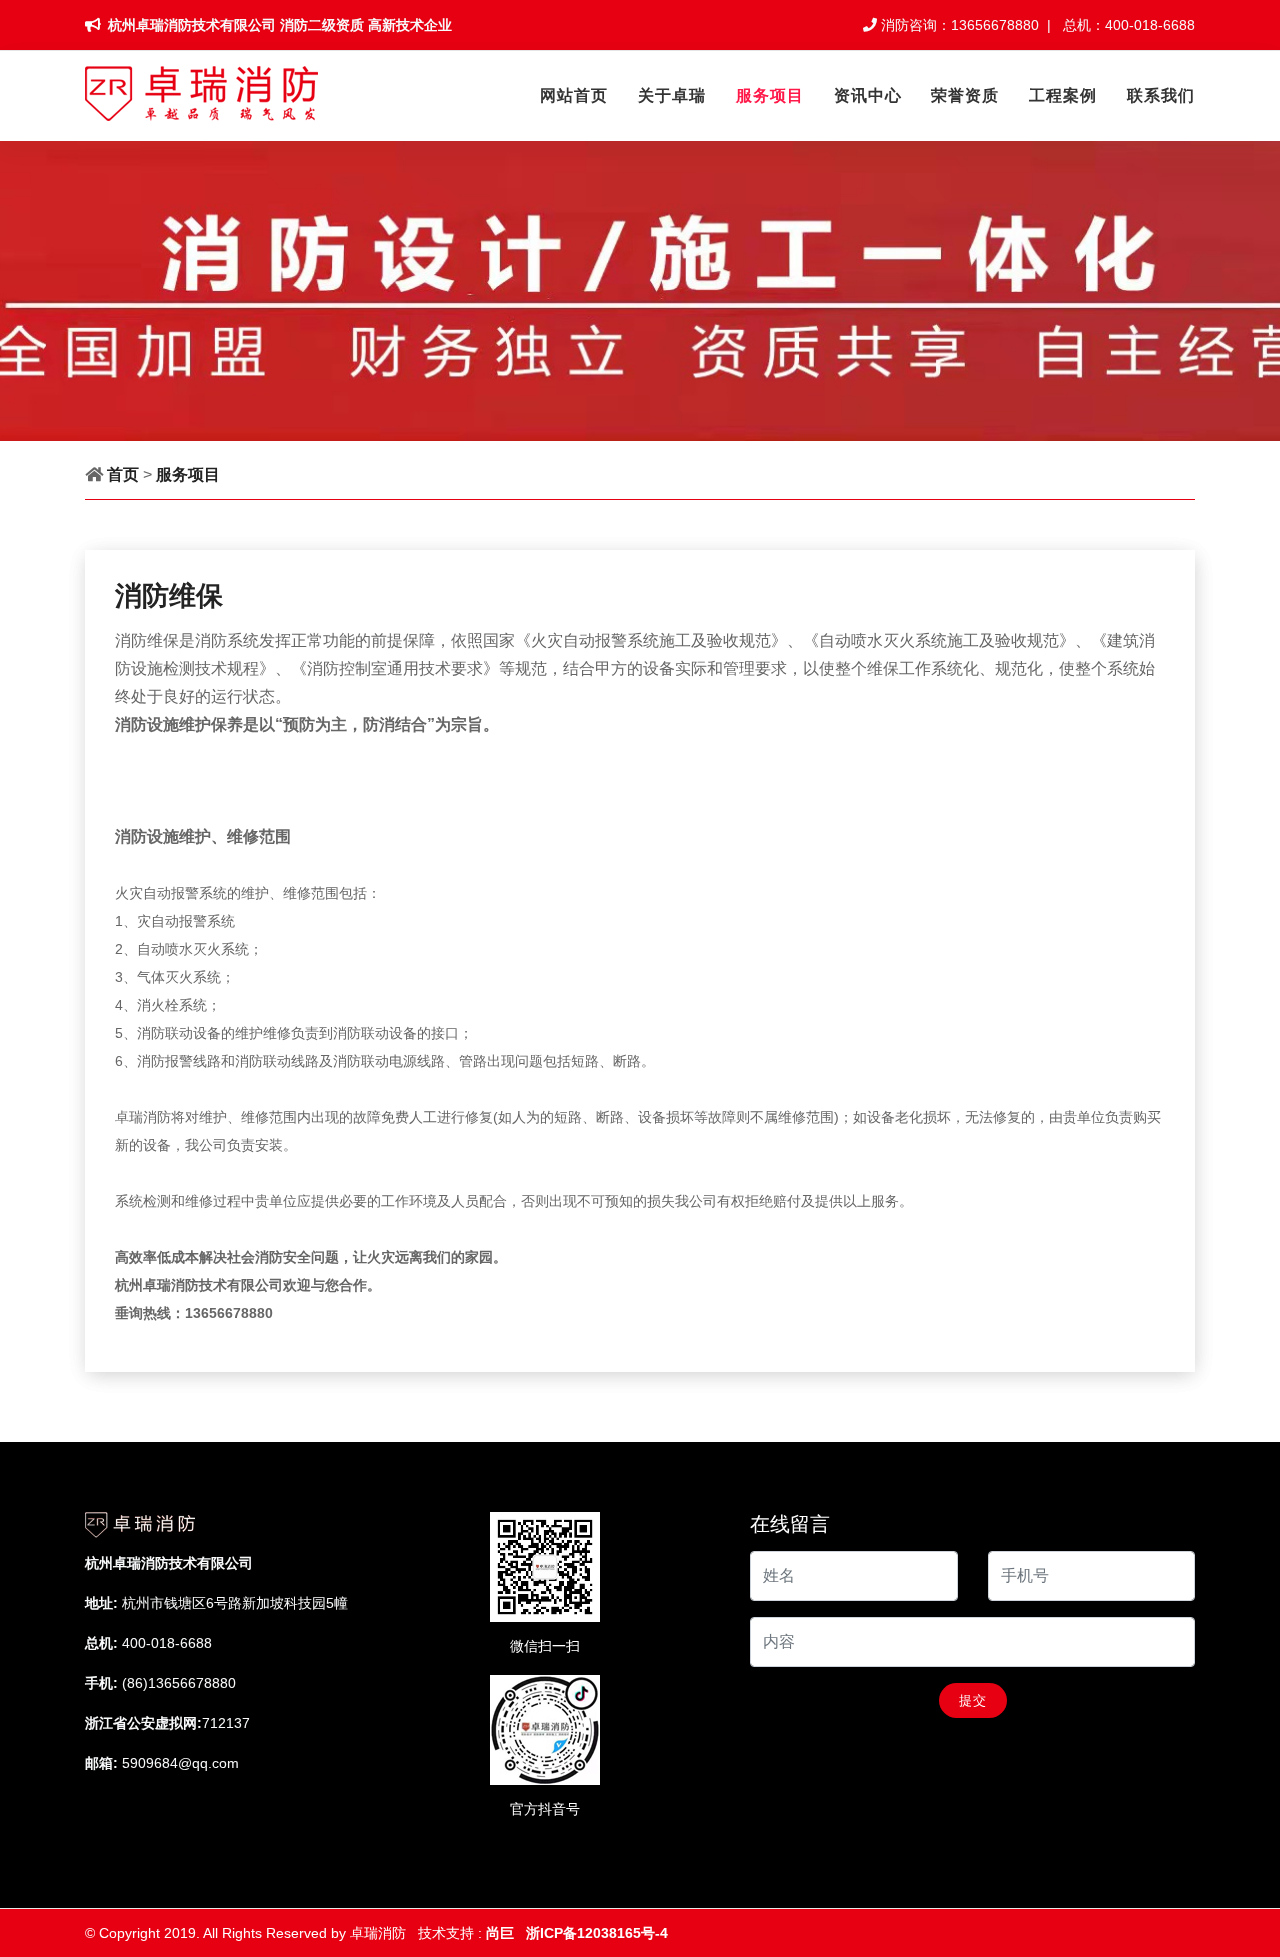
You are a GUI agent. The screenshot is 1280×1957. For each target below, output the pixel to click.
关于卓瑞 (672, 95)
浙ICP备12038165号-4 (597, 1933)
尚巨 (498, 1933)
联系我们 (1161, 95)
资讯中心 (868, 95)
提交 (973, 1700)
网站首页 (574, 95)
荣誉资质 (965, 95)
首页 (123, 474)
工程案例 (1063, 95)
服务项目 (770, 95)
